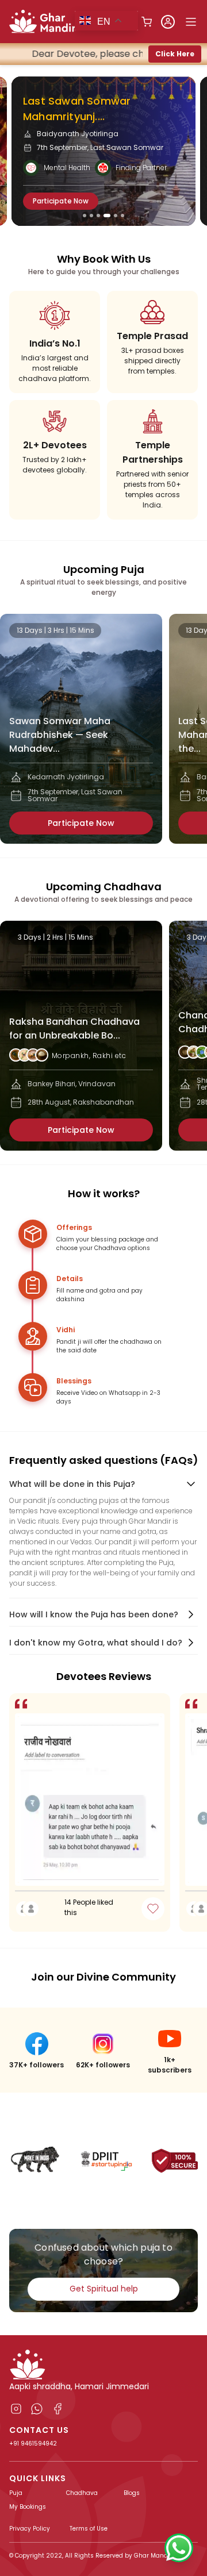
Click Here (175, 54)
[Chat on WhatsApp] (179, 2548)
